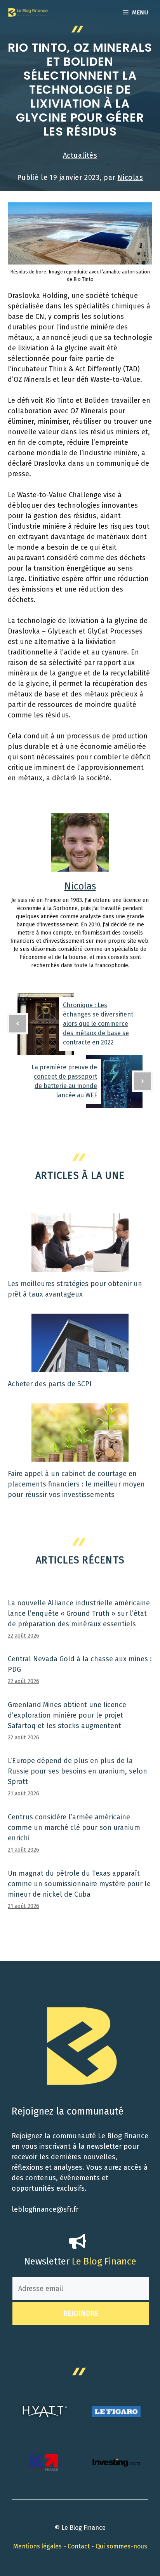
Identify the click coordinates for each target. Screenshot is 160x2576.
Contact (79, 2546)
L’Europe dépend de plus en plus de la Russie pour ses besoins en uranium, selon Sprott (77, 1771)
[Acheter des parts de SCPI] (80, 1366)
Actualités (80, 155)
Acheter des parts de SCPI (50, 1384)
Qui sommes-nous (121, 2546)
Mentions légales (37, 2546)
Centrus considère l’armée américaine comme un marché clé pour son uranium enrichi (74, 1828)
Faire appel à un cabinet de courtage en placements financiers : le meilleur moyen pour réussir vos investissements (76, 1484)
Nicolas (130, 178)
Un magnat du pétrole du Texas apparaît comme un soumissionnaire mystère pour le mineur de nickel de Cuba (79, 1884)
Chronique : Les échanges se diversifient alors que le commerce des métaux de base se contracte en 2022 (98, 1024)
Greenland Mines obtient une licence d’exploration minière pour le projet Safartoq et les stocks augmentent (67, 1715)
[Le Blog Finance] (28, 12)
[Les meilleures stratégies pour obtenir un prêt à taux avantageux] (80, 1266)
